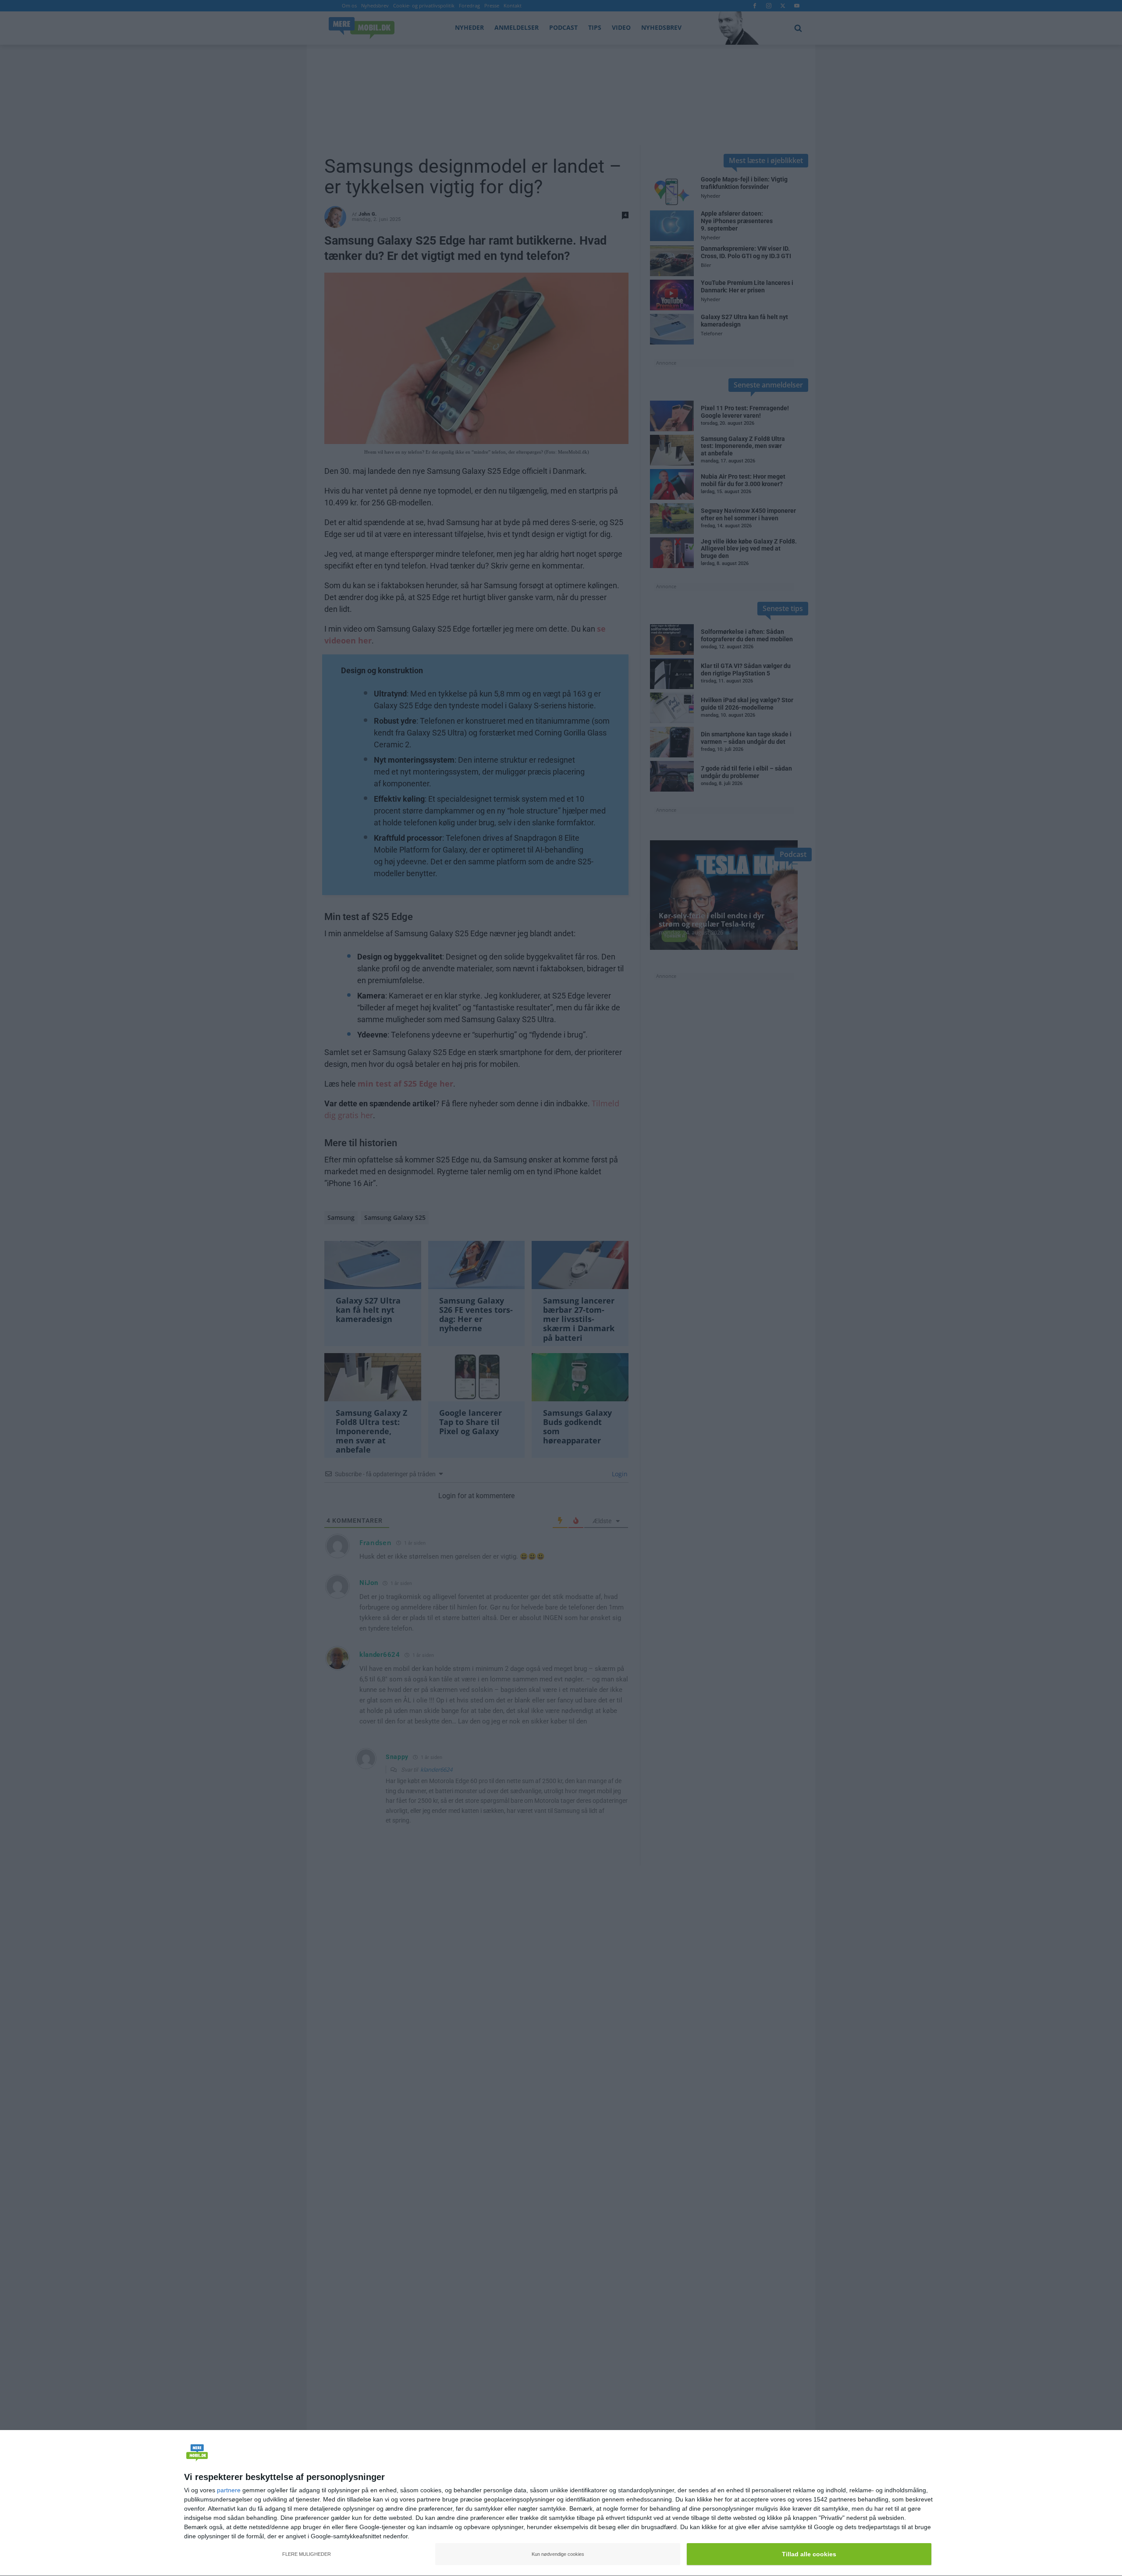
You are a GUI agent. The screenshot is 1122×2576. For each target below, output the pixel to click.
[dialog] (561, 2503)
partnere (229, 2490)
